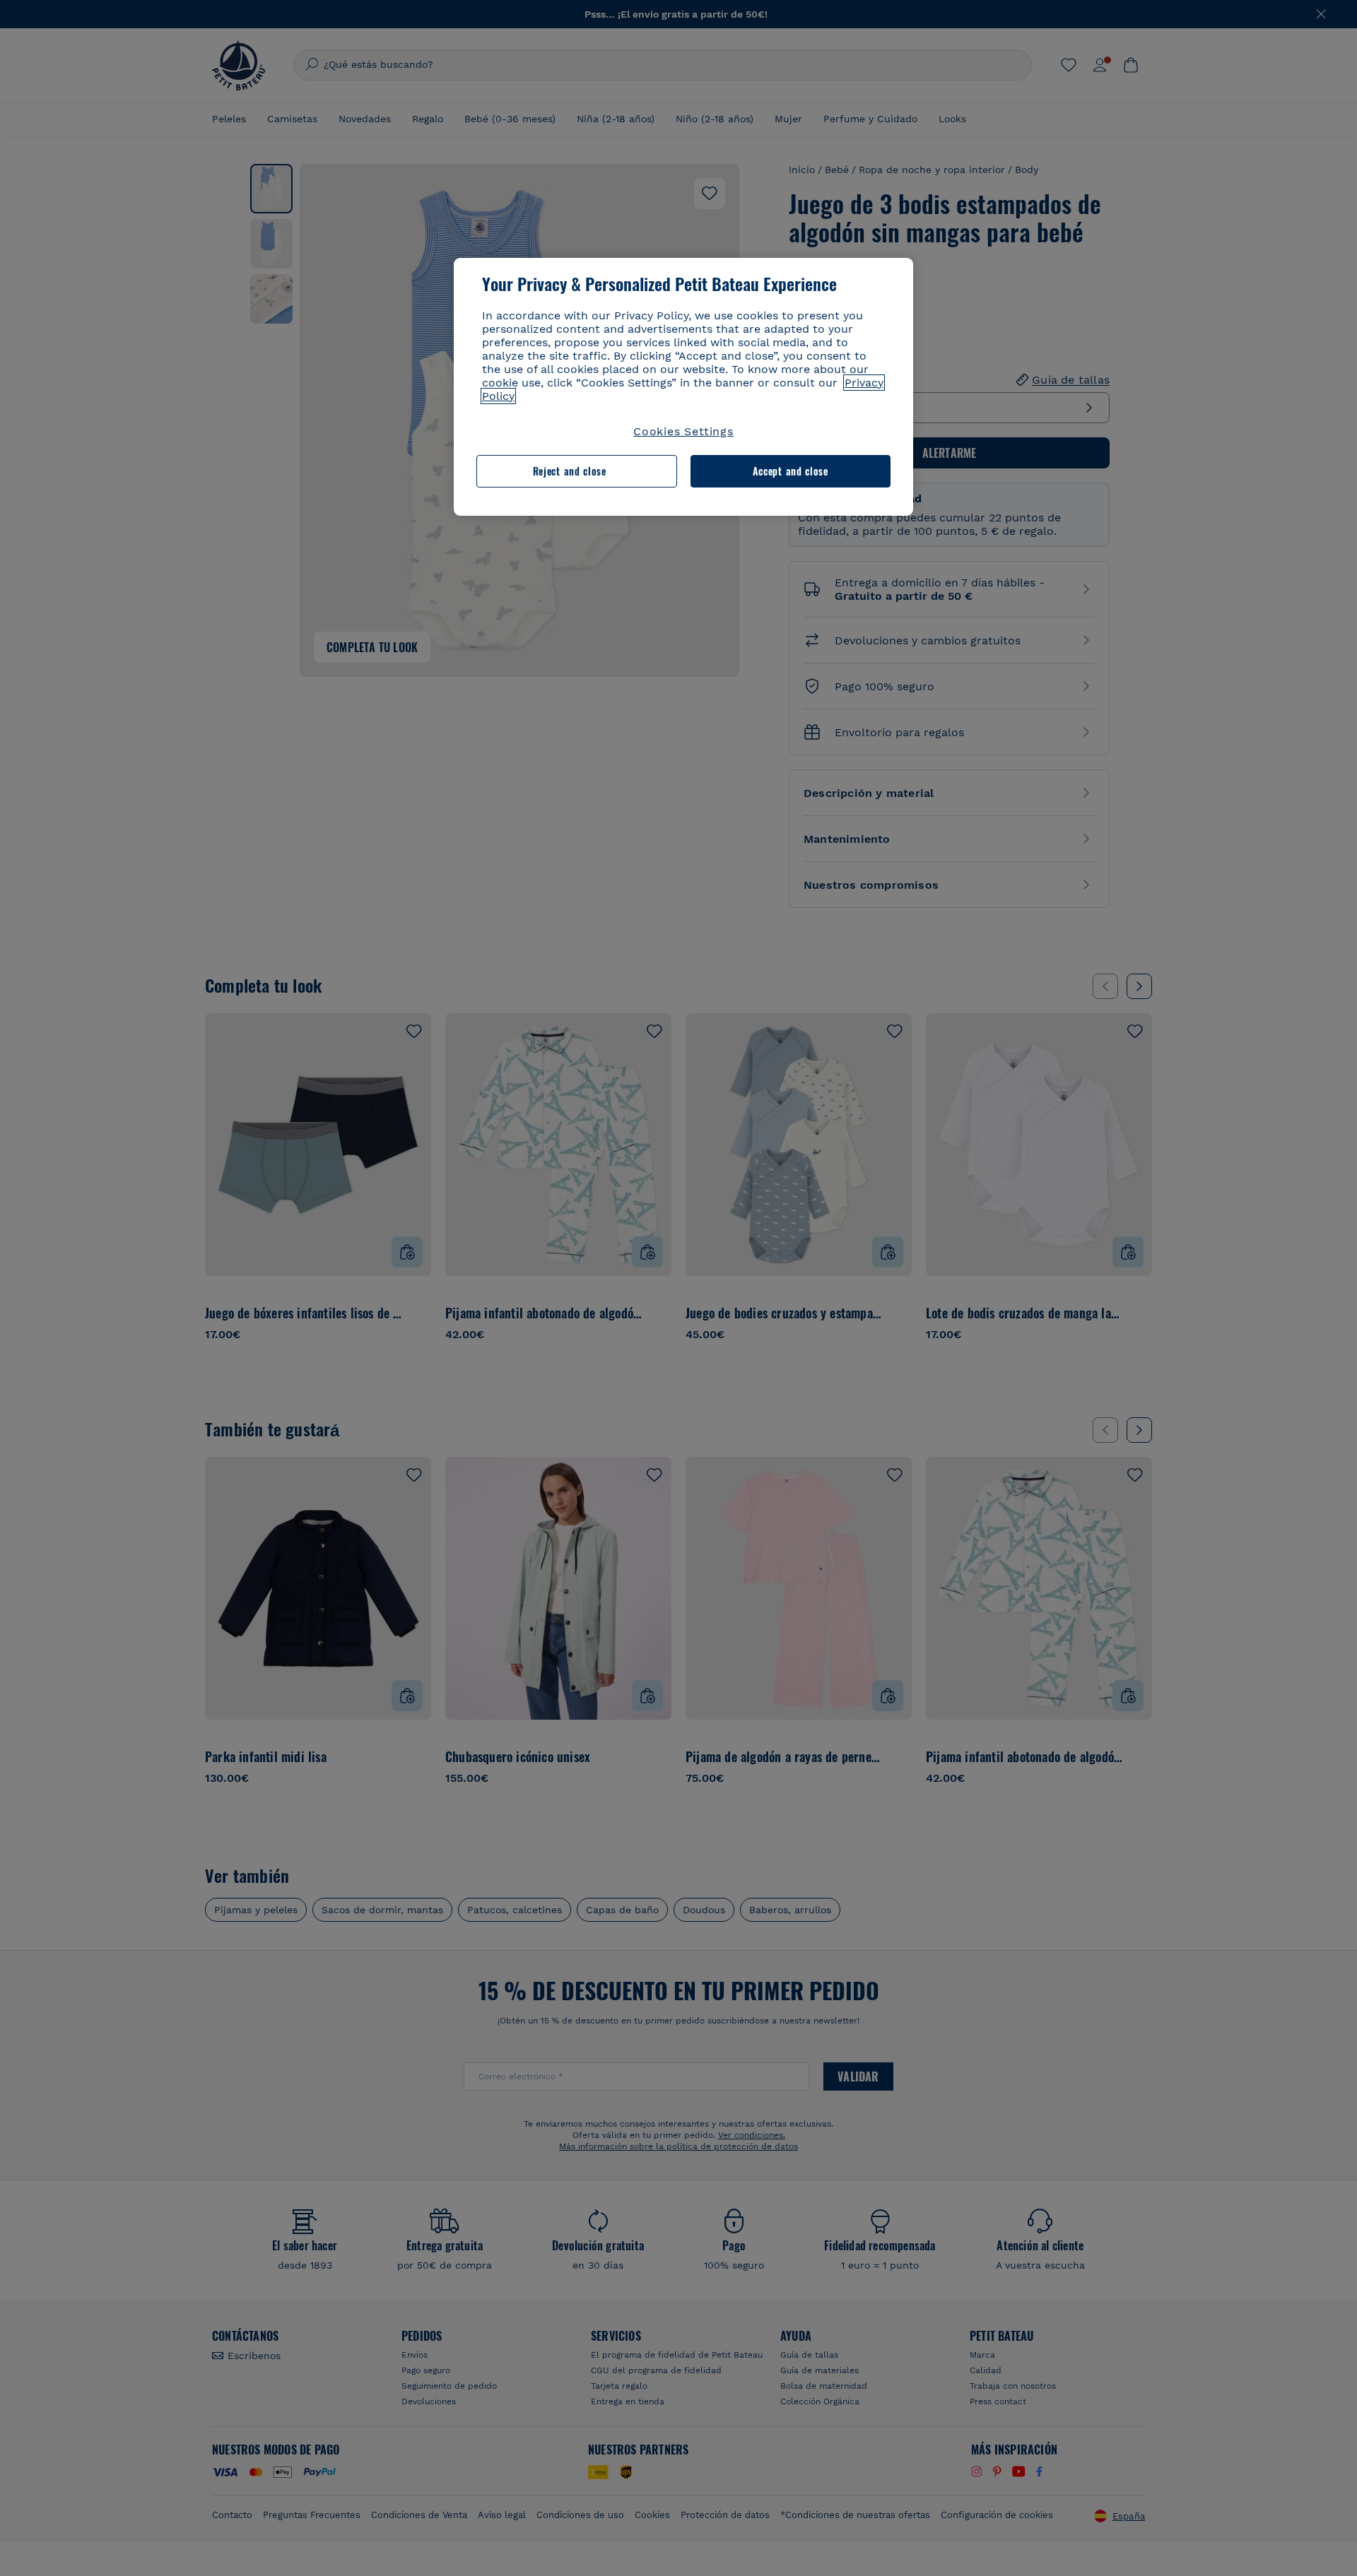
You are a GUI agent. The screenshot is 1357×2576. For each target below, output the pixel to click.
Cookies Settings (683, 431)
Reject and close (570, 471)
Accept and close (791, 471)
